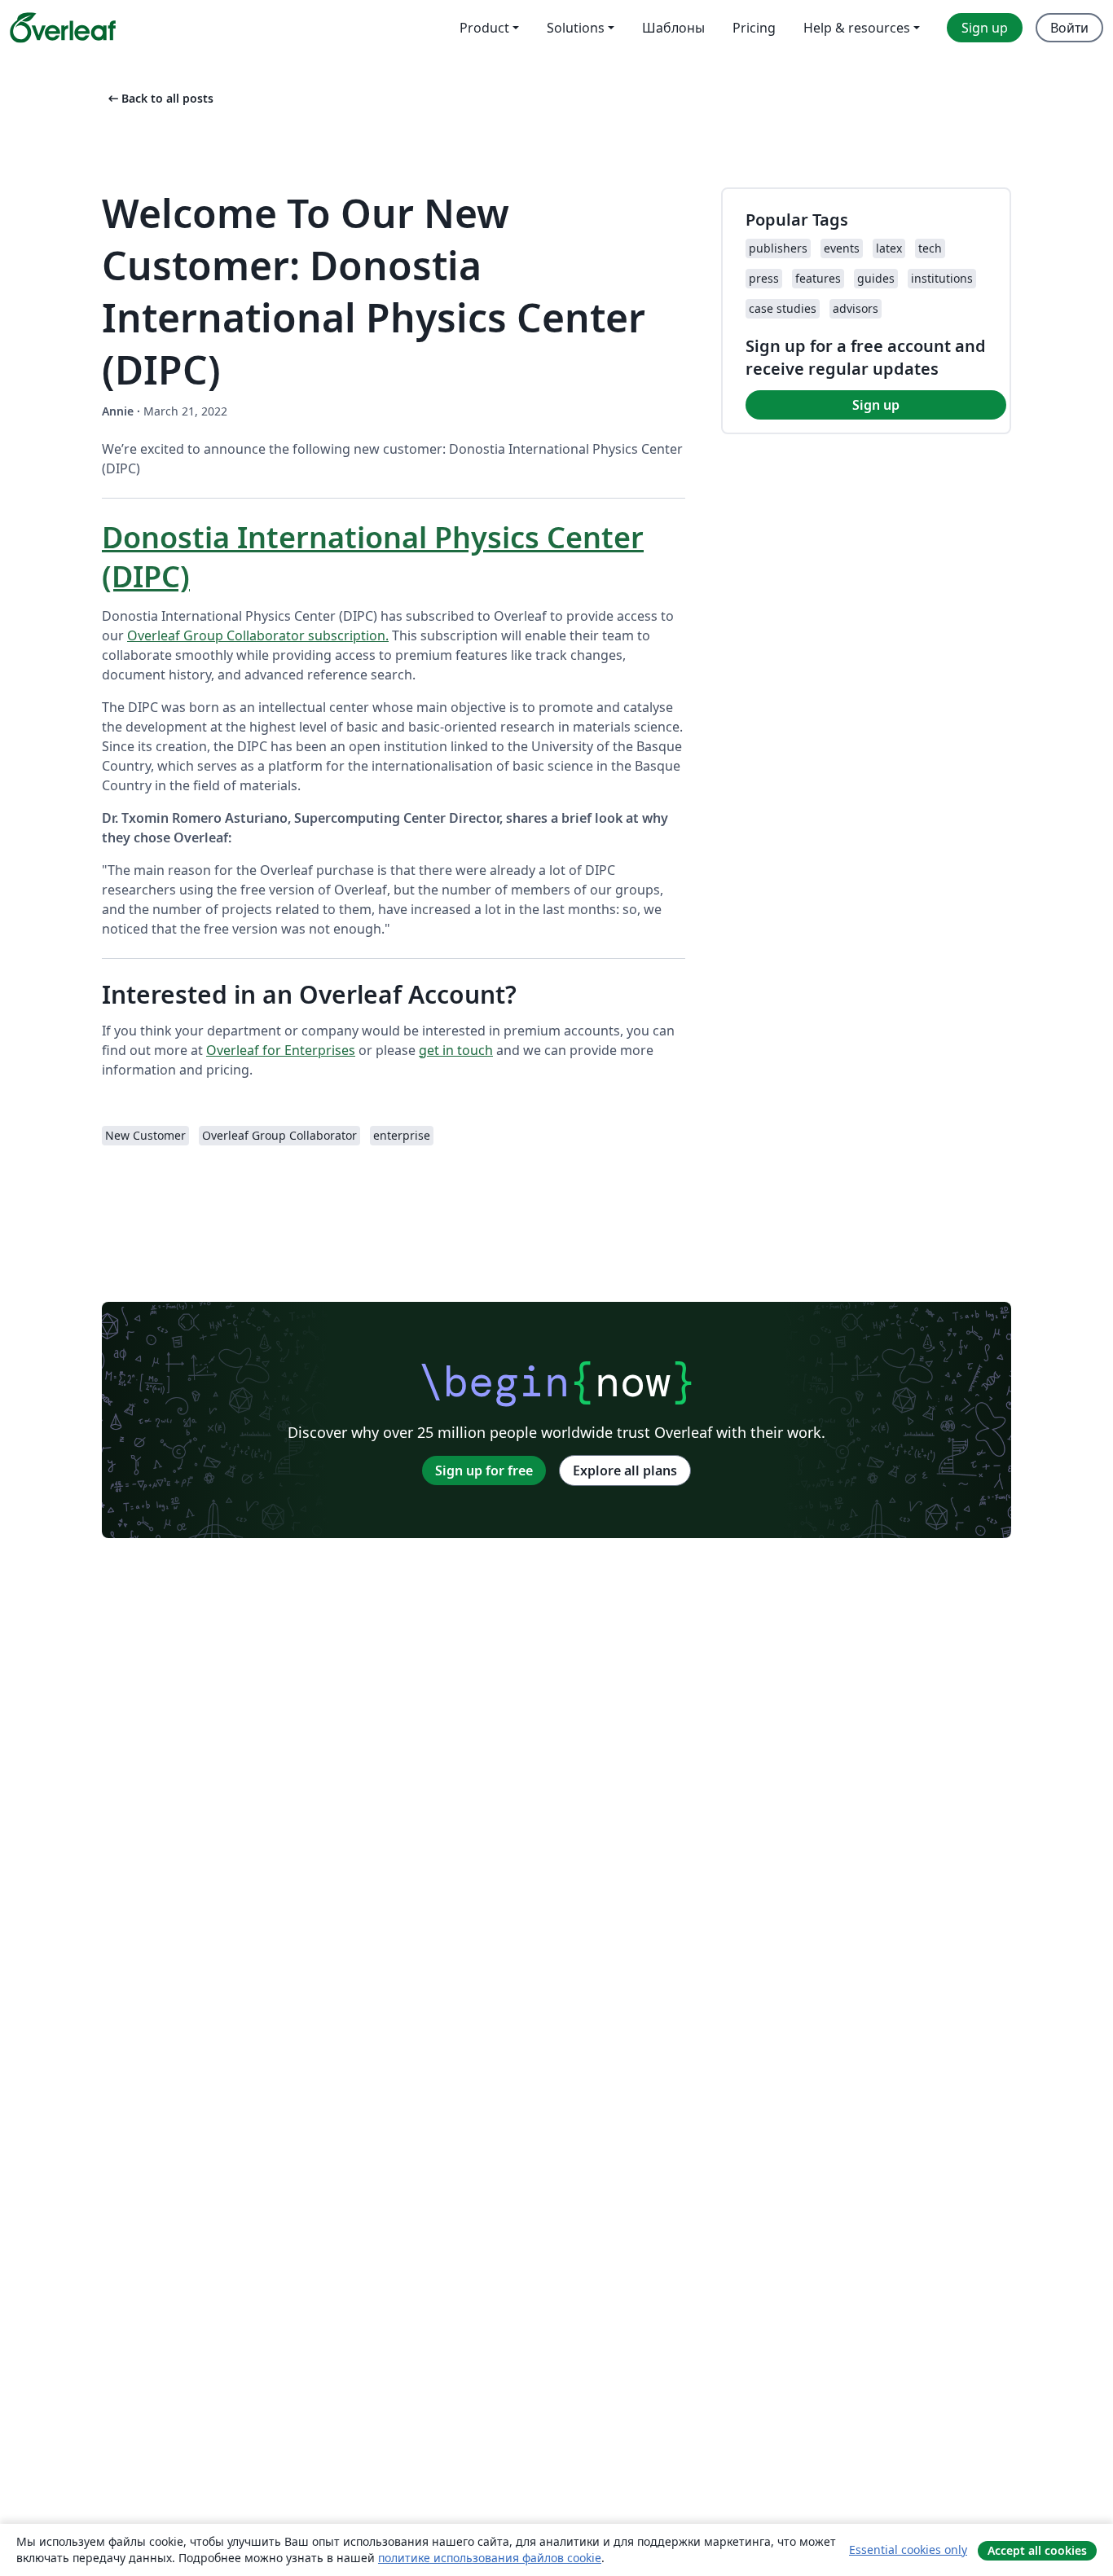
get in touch (456, 1050)
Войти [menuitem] (1069, 28)
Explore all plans (625, 1470)
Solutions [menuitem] (576, 28)
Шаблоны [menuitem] (673, 28)
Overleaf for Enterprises (281, 1050)
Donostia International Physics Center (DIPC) (373, 557)
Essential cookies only (908, 2550)
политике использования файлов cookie (490, 2558)
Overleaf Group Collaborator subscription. (258, 635)
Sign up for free (484, 1470)
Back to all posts (159, 98)
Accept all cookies (1037, 2550)
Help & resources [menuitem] (857, 28)
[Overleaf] (63, 28)
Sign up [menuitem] (985, 28)
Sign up (876, 405)
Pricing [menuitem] (754, 28)
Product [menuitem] (484, 28)
